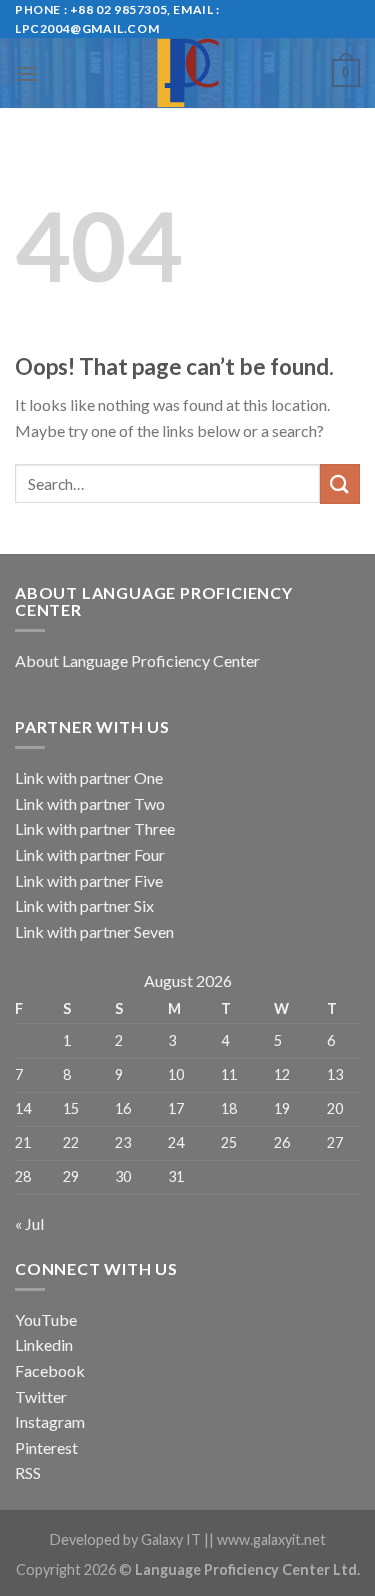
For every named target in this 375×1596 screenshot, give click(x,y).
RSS (28, 1472)
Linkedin (44, 1344)
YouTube (46, 1319)
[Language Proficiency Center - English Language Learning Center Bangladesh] (187, 73)
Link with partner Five (89, 880)
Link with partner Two (90, 803)
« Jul (29, 1223)
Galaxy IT (171, 1539)
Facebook (50, 1370)
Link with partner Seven (94, 931)
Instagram (50, 1421)
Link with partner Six (84, 905)
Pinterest (46, 1447)
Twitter (41, 1396)
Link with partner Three (95, 828)
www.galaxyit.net (271, 1539)
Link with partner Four (90, 854)
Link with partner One (89, 777)
